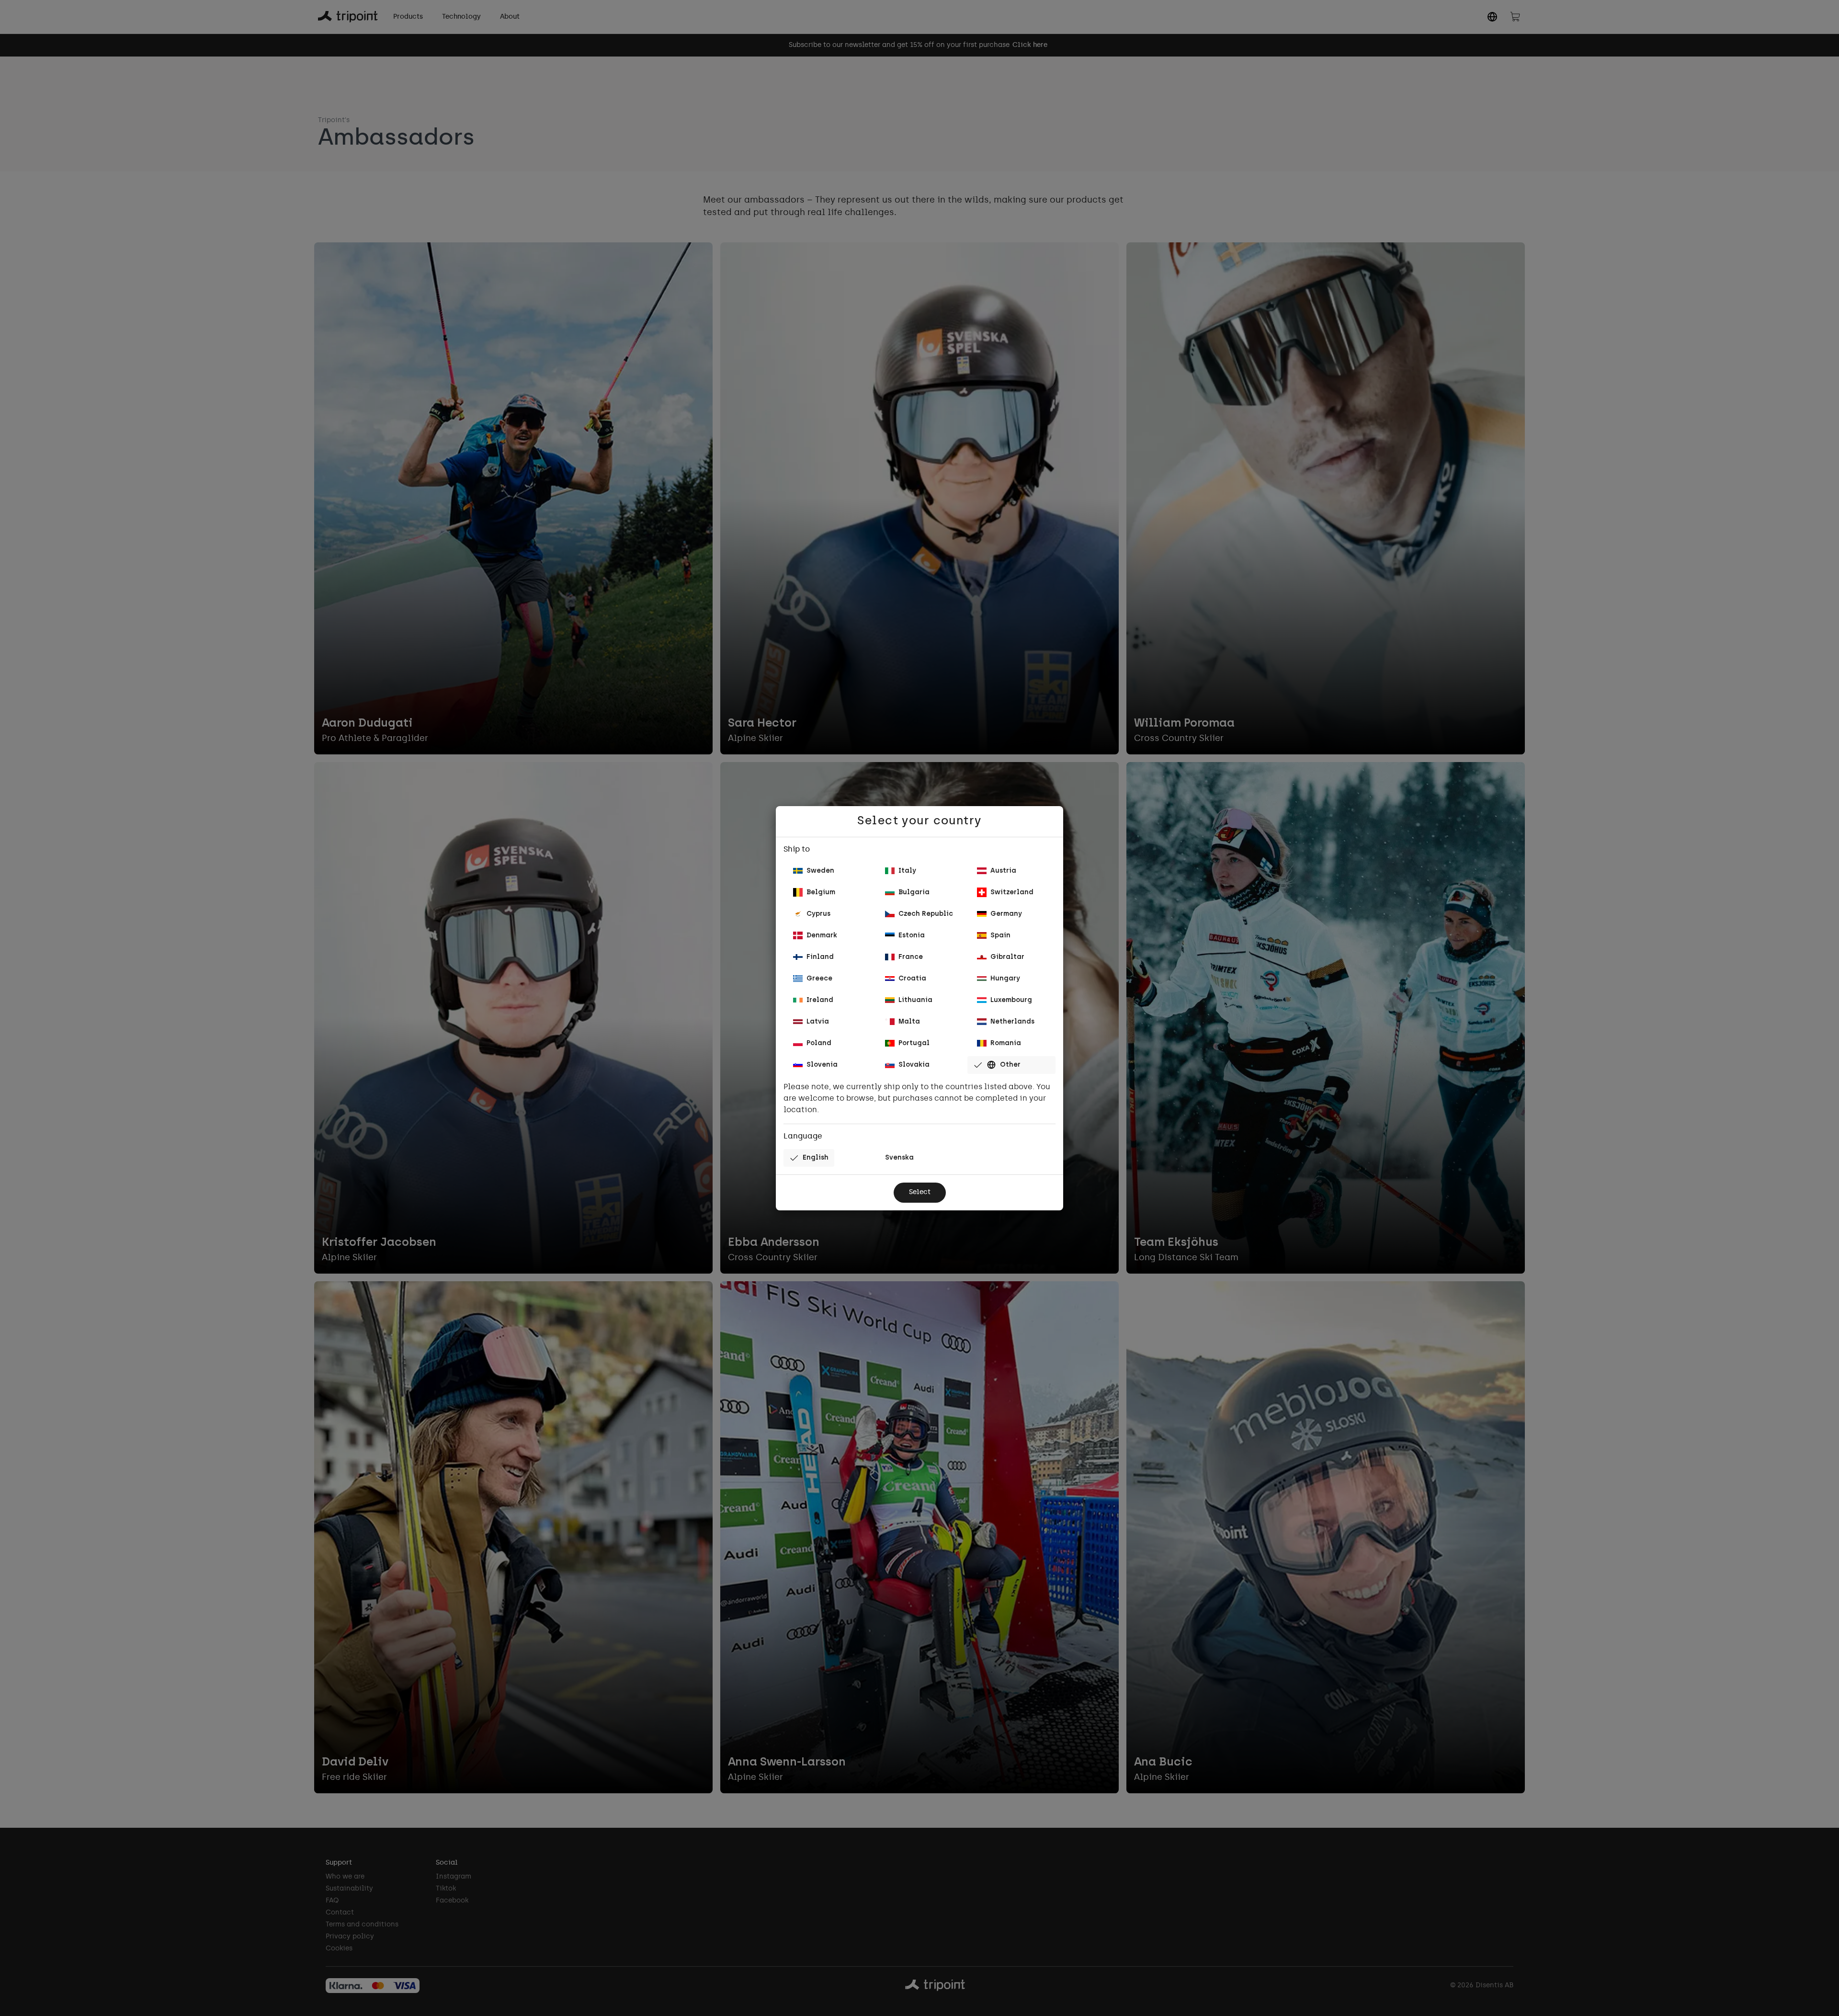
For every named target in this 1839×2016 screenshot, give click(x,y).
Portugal (914, 1043)
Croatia (912, 979)
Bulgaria (914, 893)
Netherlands (1012, 1022)
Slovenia (822, 1065)
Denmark (822, 936)
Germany (1006, 914)
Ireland (820, 1000)
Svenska (899, 1158)
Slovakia (914, 1065)
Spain (1000, 936)
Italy (907, 871)
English (816, 1158)
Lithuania (915, 1000)
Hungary (1005, 979)
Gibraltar (1007, 957)
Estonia (912, 936)
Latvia (818, 1022)
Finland (820, 957)
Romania (1006, 1043)
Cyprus (818, 914)
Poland (819, 1043)
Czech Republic (926, 914)
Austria (1003, 871)
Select (920, 1192)
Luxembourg (1011, 1000)
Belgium (821, 893)
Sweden (820, 871)
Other (1010, 1065)
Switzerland (1012, 893)
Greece (819, 979)
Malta (909, 1022)
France (911, 957)
